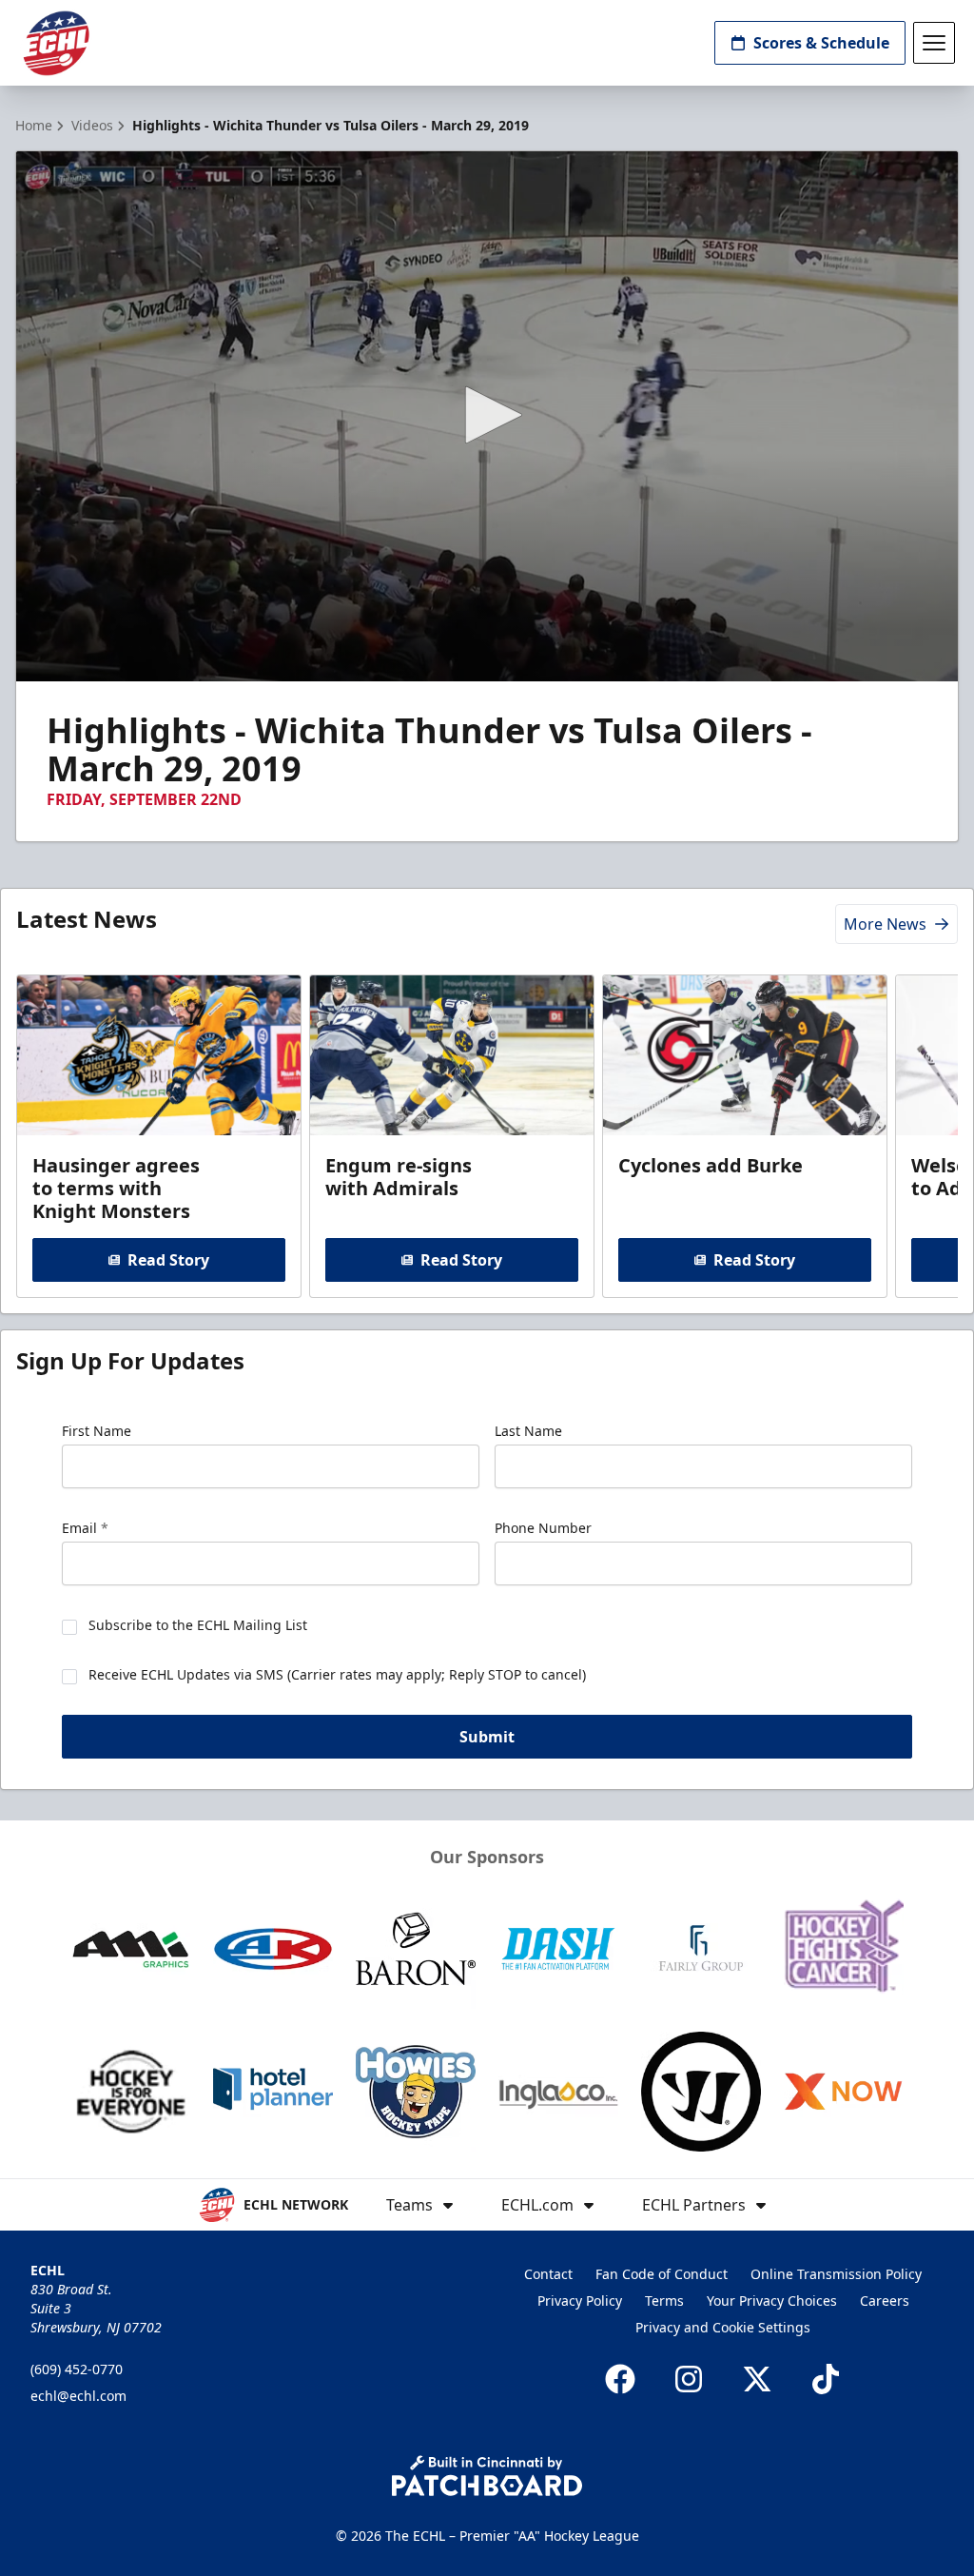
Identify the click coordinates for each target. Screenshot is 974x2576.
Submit (487, 1737)
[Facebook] (620, 2379)
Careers (885, 2301)
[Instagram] (689, 2379)
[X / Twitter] (757, 2379)
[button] (487, 415)
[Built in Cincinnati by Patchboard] (487, 2476)
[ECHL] (56, 43)
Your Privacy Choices (772, 2301)
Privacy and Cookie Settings (723, 2327)
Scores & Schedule (821, 43)
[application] (487, 416)
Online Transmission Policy (836, 2274)
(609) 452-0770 (77, 2369)
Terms (664, 2301)
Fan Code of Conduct (662, 2274)
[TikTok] (826, 2379)
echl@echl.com (78, 2396)
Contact (548, 2274)
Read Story (168, 1260)
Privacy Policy (580, 2301)
